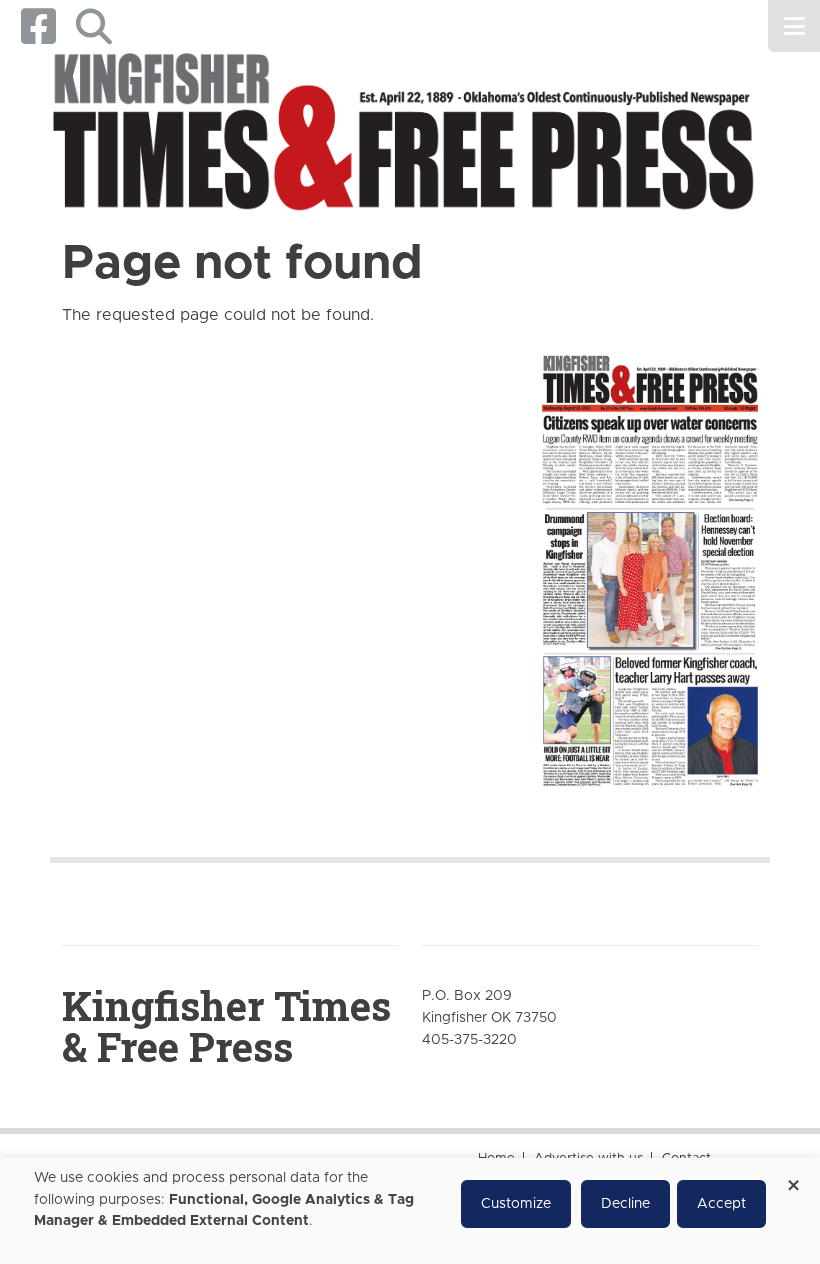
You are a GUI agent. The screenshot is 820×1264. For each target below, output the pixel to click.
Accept (721, 1204)
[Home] (402, 135)
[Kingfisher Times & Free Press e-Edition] (650, 561)
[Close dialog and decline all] (793, 1178)
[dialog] (410, 1211)
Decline (625, 1204)
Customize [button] (516, 1204)
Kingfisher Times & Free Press (226, 1026)
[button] (93, 26)
